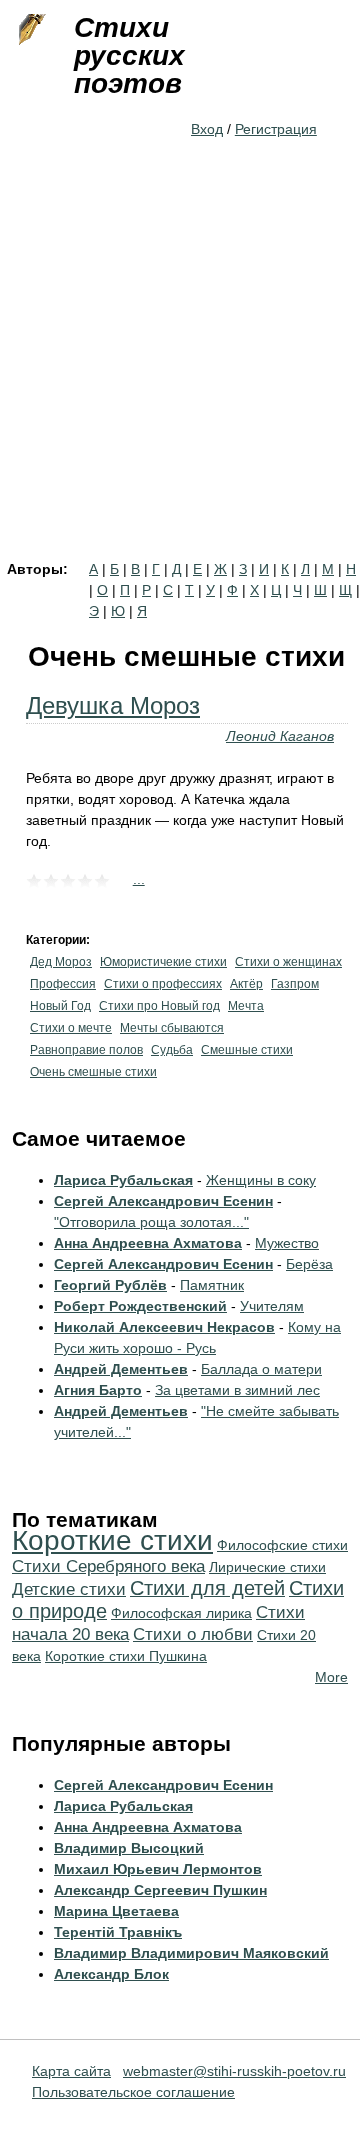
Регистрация (276, 129)
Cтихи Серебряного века (108, 1566)
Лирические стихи (267, 1567)
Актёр (246, 984)
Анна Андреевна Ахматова (148, 1243)
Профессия (63, 984)
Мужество (287, 1243)
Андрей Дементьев (121, 1369)
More (331, 1677)
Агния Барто (98, 1390)
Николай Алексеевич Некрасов (164, 1327)
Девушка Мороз (113, 705)
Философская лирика (181, 1613)
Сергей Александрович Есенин (163, 1201)
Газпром (295, 984)
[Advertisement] (180, 372)
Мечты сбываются (172, 1028)
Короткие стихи (112, 1540)
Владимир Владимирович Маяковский (191, 1953)
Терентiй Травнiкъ (118, 1932)
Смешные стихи (247, 1050)
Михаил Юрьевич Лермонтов (158, 1869)
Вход (207, 129)
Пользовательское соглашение (133, 2092)
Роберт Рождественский (140, 1306)
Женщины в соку (261, 1180)
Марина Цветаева (116, 1911)
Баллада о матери (261, 1369)
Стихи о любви (193, 1634)
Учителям (272, 1306)
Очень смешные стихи (93, 1072)
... (139, 879)
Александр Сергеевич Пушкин (160, 1890)
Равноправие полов (86, 1050)
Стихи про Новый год (159, 1006)
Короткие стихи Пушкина (126, 1656)
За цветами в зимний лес (237, 1390)
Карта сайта (71, 2071)
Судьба (172, 1050)
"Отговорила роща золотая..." (151, 1222)
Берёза (309, 1264)
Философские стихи (282, 1545)
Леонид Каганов (280, 736)
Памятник (212, 1285)
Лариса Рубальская (123, 1180)
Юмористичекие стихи (163, 962)
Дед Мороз (61, 962)
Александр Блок (111, 1974)
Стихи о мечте (71, 1028)
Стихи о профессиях (163, 984)
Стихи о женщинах (288, 962)
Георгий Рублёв (110, 1285)
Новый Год (60, 1006)
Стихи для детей (207, 1588)
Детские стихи (69, 1589)
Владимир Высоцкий (129, 1848)
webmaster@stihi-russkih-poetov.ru (234, 2071)
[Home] (30, 30)
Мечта (246, 1006)
